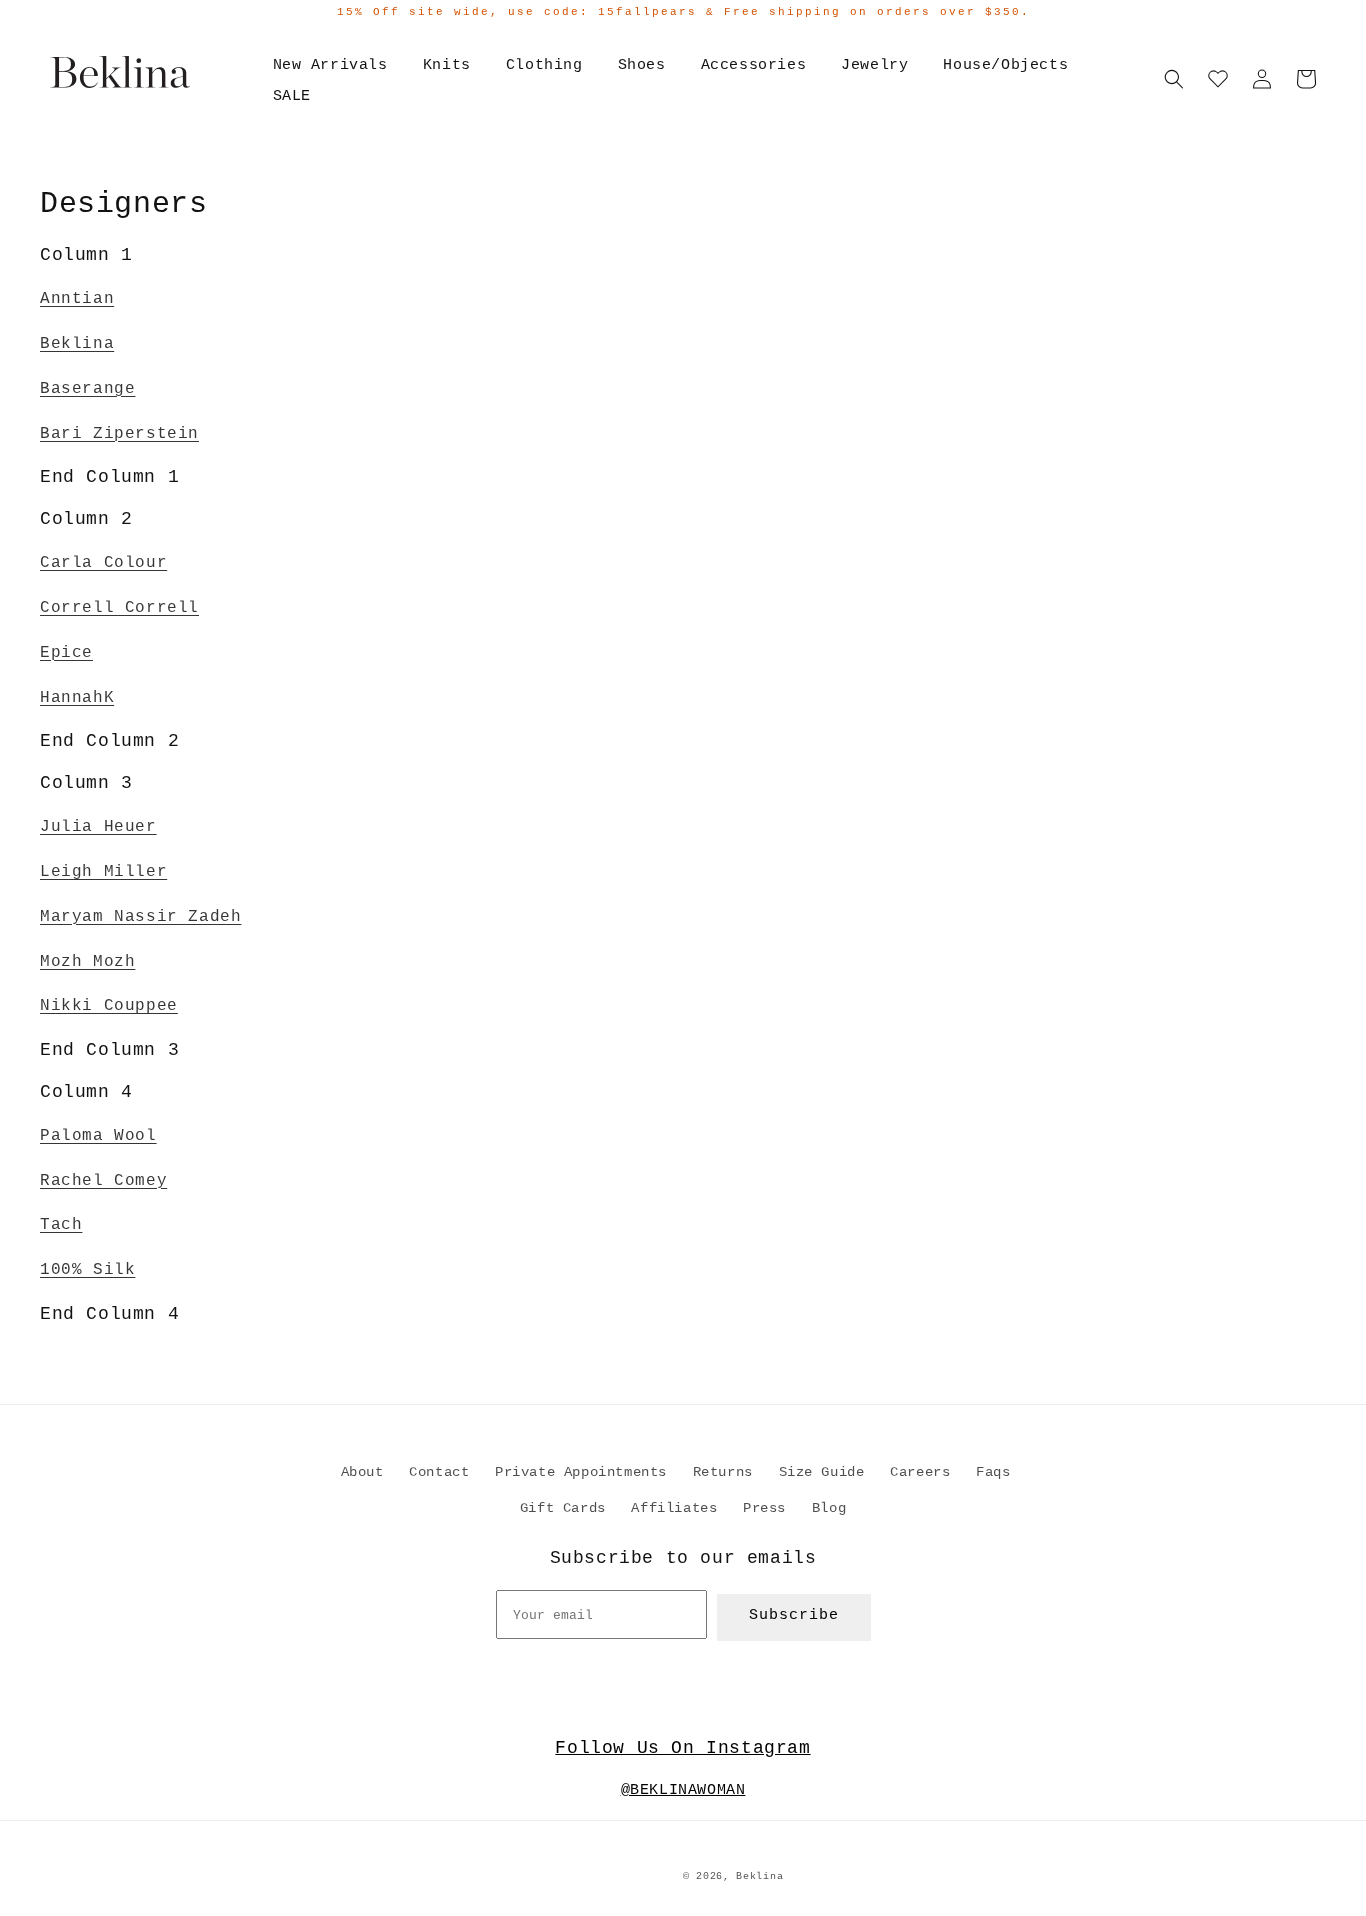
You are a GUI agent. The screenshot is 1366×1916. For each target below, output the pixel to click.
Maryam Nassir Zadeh (140, 917)
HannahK (77, 698)
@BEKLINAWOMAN (683, 1790)
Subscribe (794, 1615)
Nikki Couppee (109, 1006)
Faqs (993, 1472)
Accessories (754, 65)
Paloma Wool (98, 1136)
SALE (292, 96)
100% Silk (87, 1270)
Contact (439, 1472)
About (362, 1472)
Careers (920, 1472)
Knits (447, 65)
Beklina (77, 344)
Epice (66, 653)
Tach (61, 1225)
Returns (723, 1472)
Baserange (87, 389)
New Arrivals (330, 65)
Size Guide (822, 1472)
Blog (829, 1508)
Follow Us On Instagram (682, 1748)
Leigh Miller (103, 872)
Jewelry (874, 65)
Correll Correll (119, 608)
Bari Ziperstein (119, 434)
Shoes (642, 65)
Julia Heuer (98, 827)
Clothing (544, 65)
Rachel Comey (103, 1181)
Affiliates (674, 1508)
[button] (1174, 79)
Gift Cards (563, 1508)
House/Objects (1005, 65)
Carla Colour (103, 563)
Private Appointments (581, 1472)
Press (764, 1508)
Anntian (77, 299)
